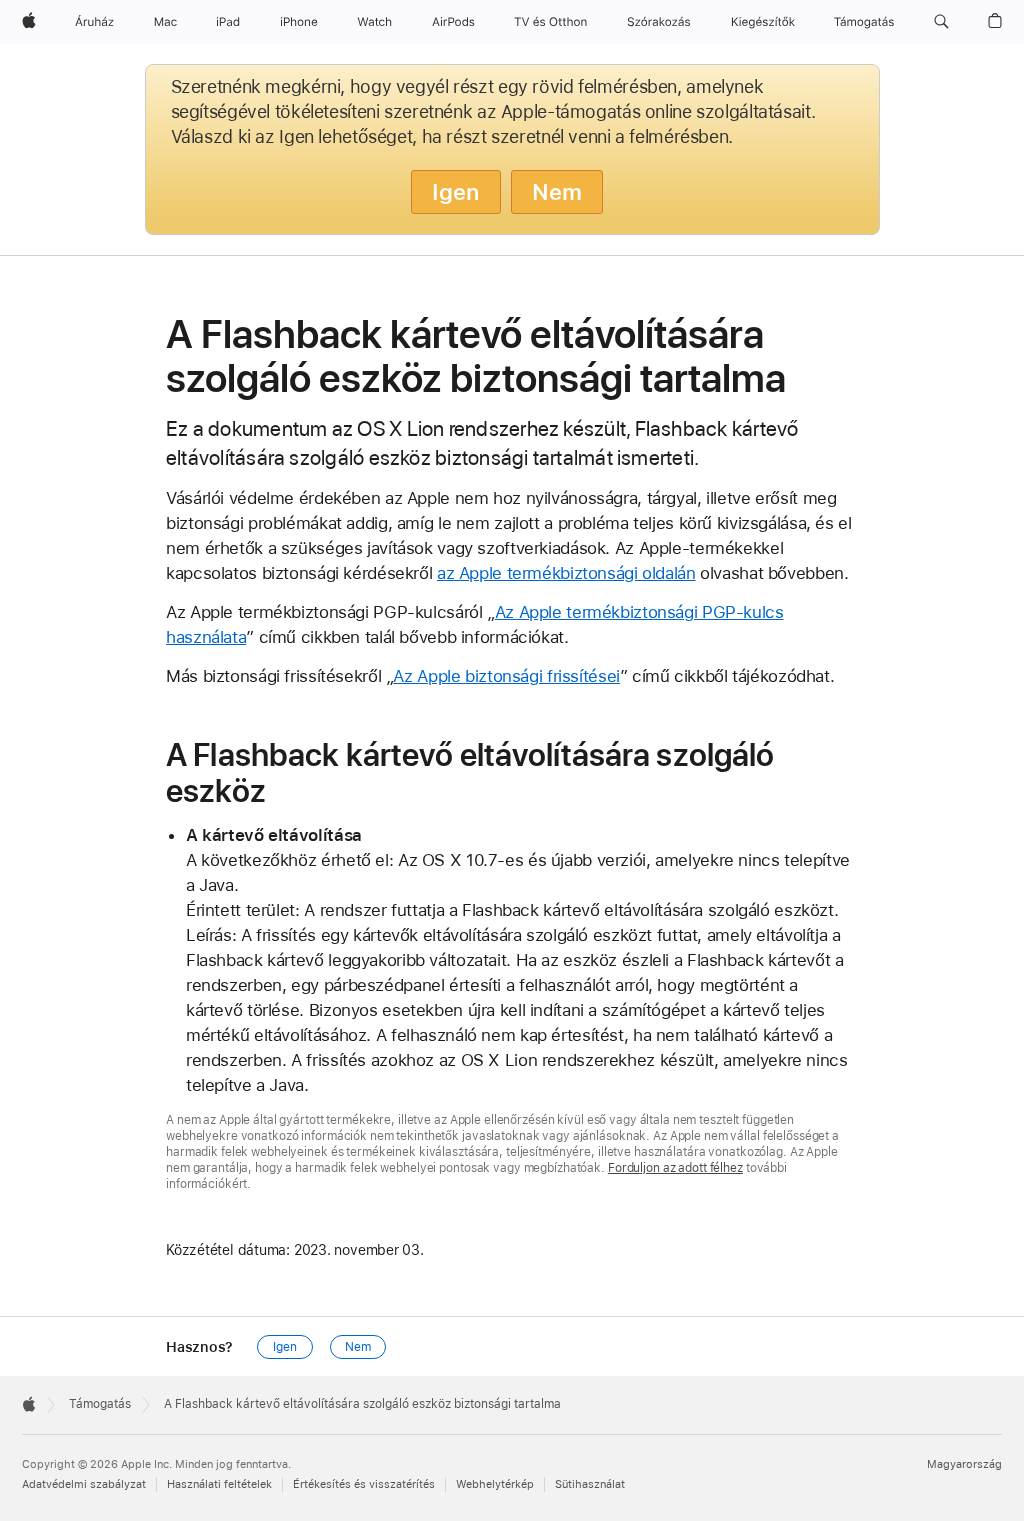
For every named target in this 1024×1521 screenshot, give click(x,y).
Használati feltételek (219, 1484)
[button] (941, 22)
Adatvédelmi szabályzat (84, 1484)
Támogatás (100, 1404)
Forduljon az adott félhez (675, 1168)
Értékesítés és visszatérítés (364, 1484)
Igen (456, 192)
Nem (557, 192)
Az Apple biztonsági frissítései (506, 676)
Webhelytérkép (495, 1484)
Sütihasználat (590, 1484)
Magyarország (964, 1464)
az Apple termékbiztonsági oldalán (566, 573)
